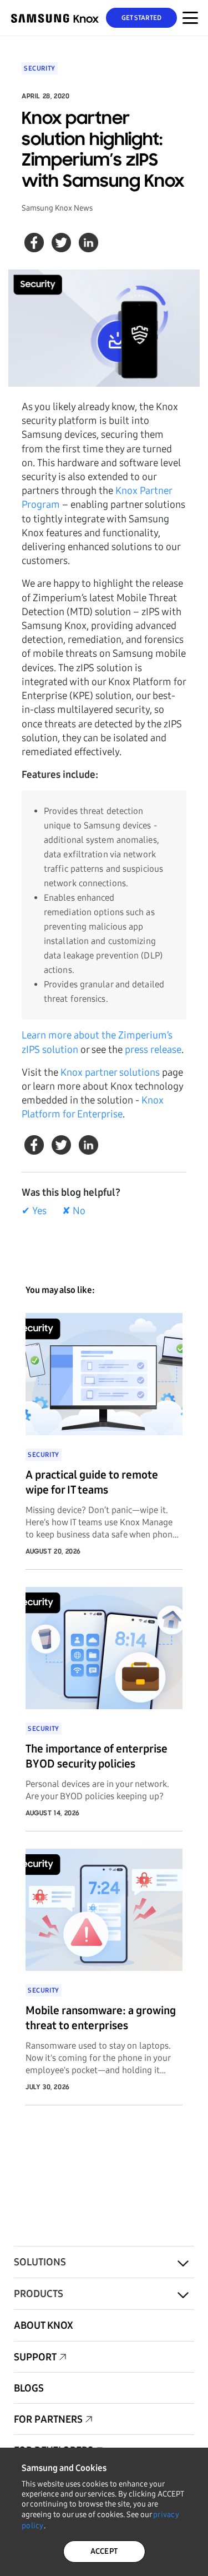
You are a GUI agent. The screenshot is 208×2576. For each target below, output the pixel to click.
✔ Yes (34, 1211)
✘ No (74, 1211)
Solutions (40, 2262)
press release (153, 1050)
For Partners (48, 2419)
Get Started (142, 18)
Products (39, 2294)
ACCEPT (104, 2551)
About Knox (44, 2325)
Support (35, 2357)
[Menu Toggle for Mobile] (190, 18)
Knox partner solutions (110, 1072)
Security (40, 68)
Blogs (29, 2388)
